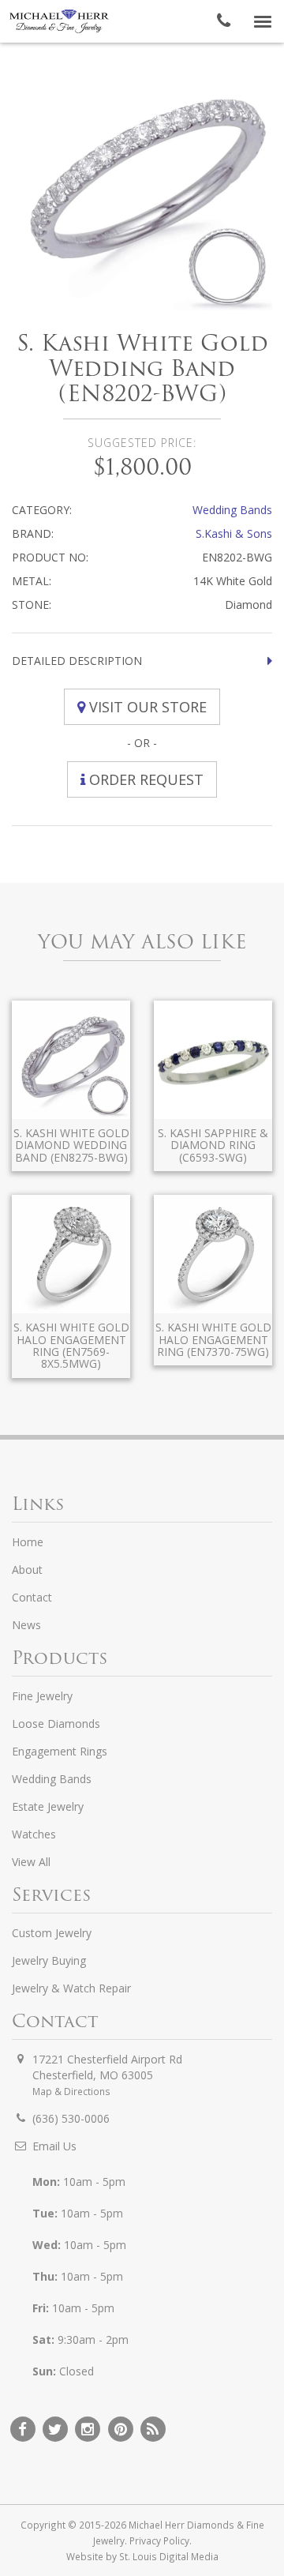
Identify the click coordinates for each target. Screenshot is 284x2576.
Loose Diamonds (56, 1724)
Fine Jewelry (42, 1696)
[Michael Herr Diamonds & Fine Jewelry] (59, 21)
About (27, 1570)
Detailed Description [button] (77, 661)
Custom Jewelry (52, 1933)
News (26, 1625)
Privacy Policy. (161, 2540)
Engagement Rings (60, 1751)
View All (31, 1862)
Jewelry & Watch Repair (71, 1988)
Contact (32, 1597)
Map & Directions (71, 2091)
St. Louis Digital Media (169, 2556)
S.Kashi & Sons (234, 533)
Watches (34, 1834)
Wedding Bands (232, 510)
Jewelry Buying (49, 1960)
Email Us (54, 2146)
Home (28, 1542)
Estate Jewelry (48, 1806)
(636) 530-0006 (71, 2118)
